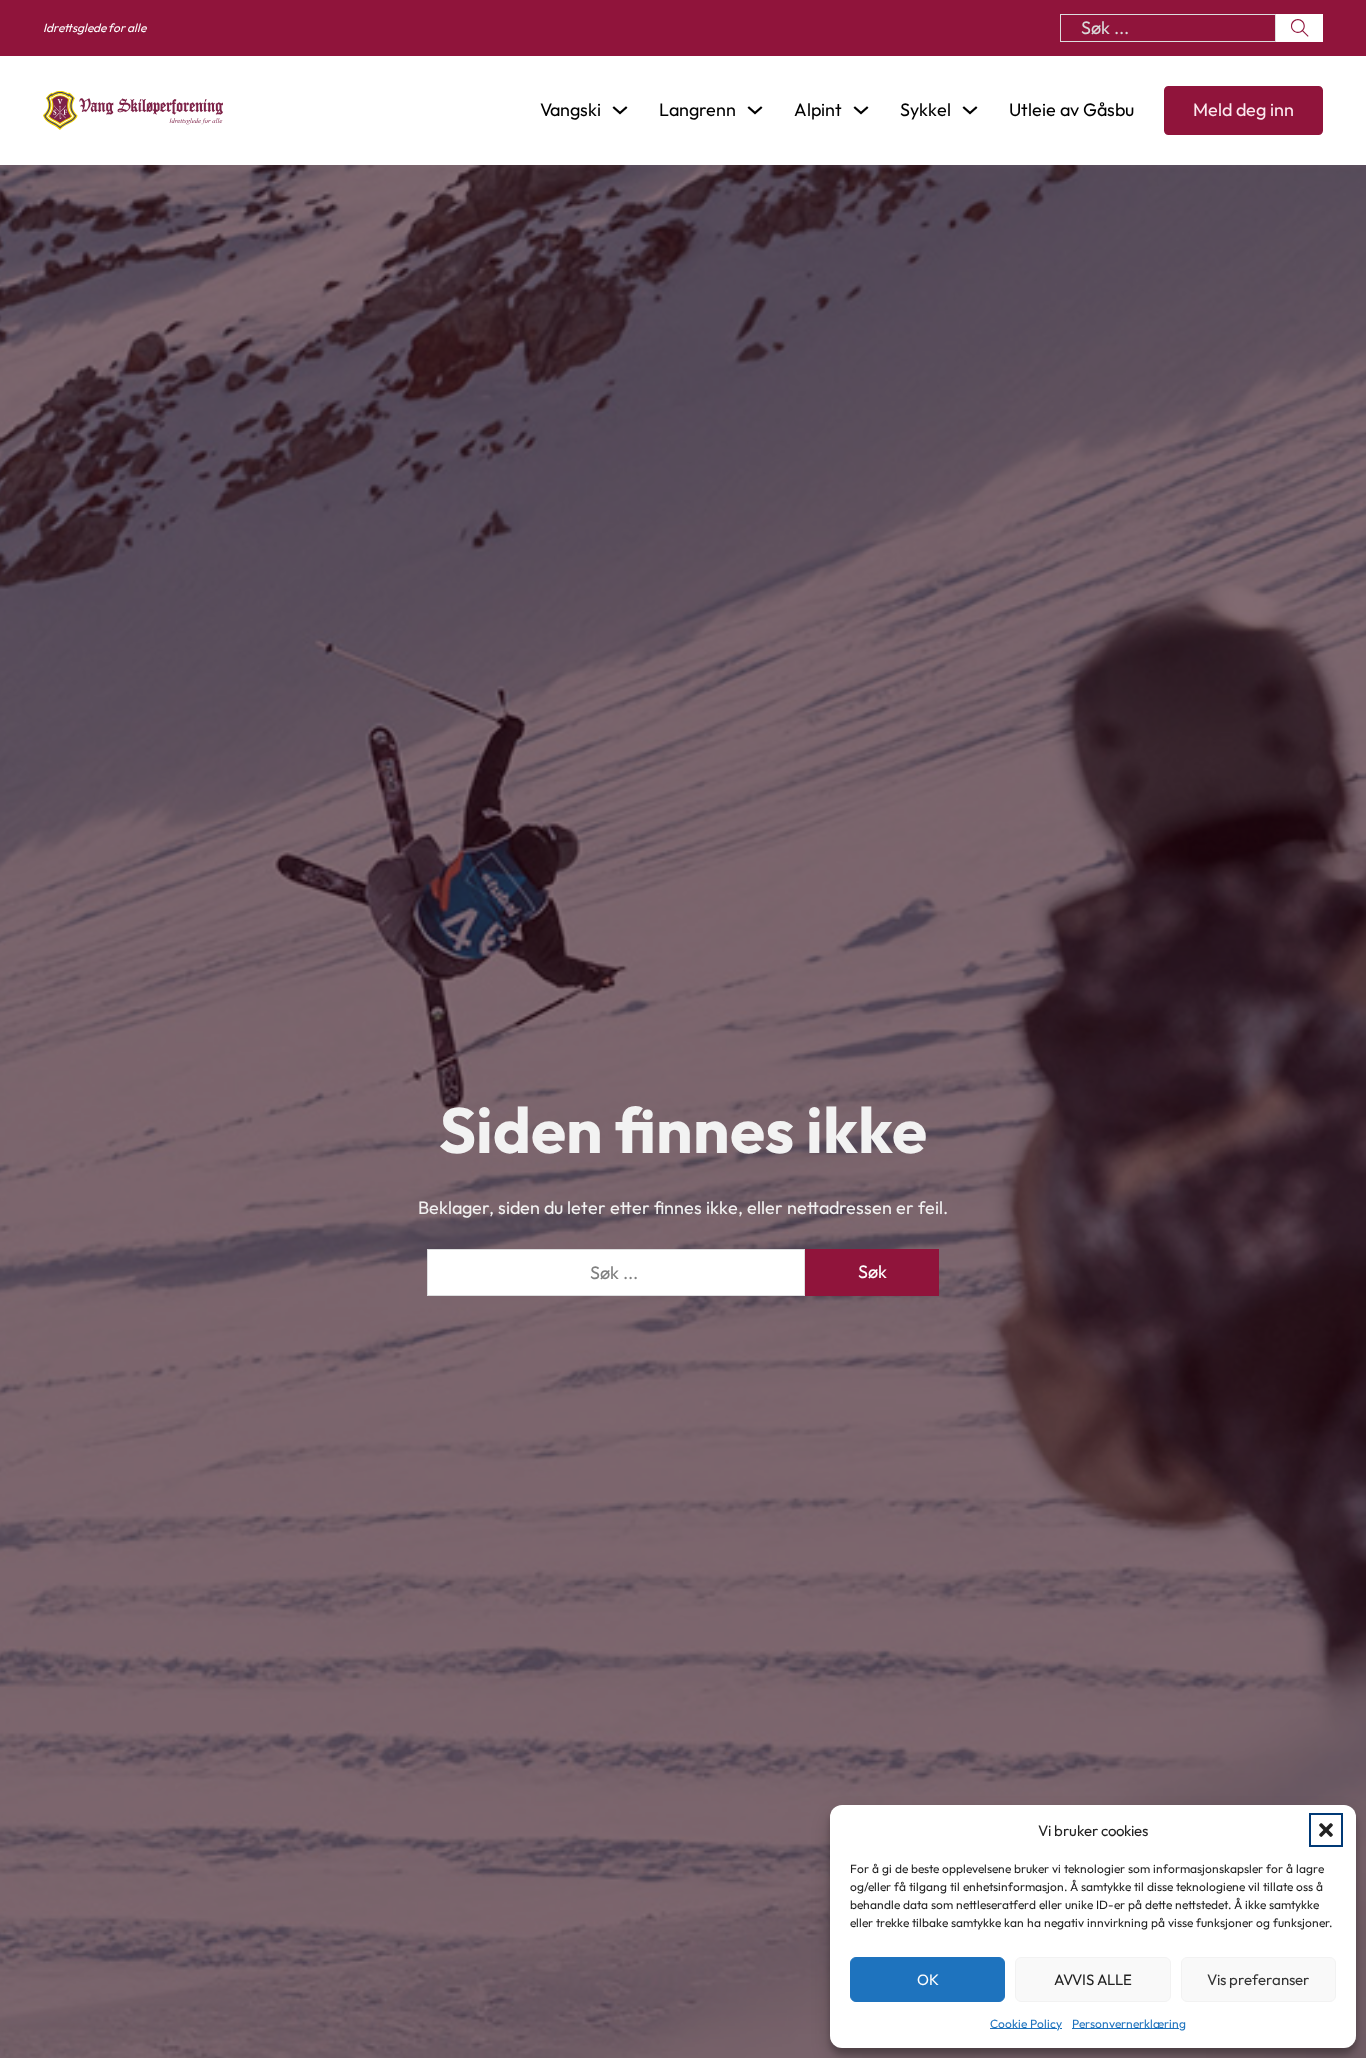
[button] (1326, 1830)
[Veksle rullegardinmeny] (620, 110)
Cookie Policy (1026, 2023)
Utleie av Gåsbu (1071, 110)
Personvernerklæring (1129, 2023)
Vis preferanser (1258, 1979)
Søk (872, 1271)
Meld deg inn (1243, 109)
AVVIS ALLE (1093, 1979)
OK (928, 1979)
